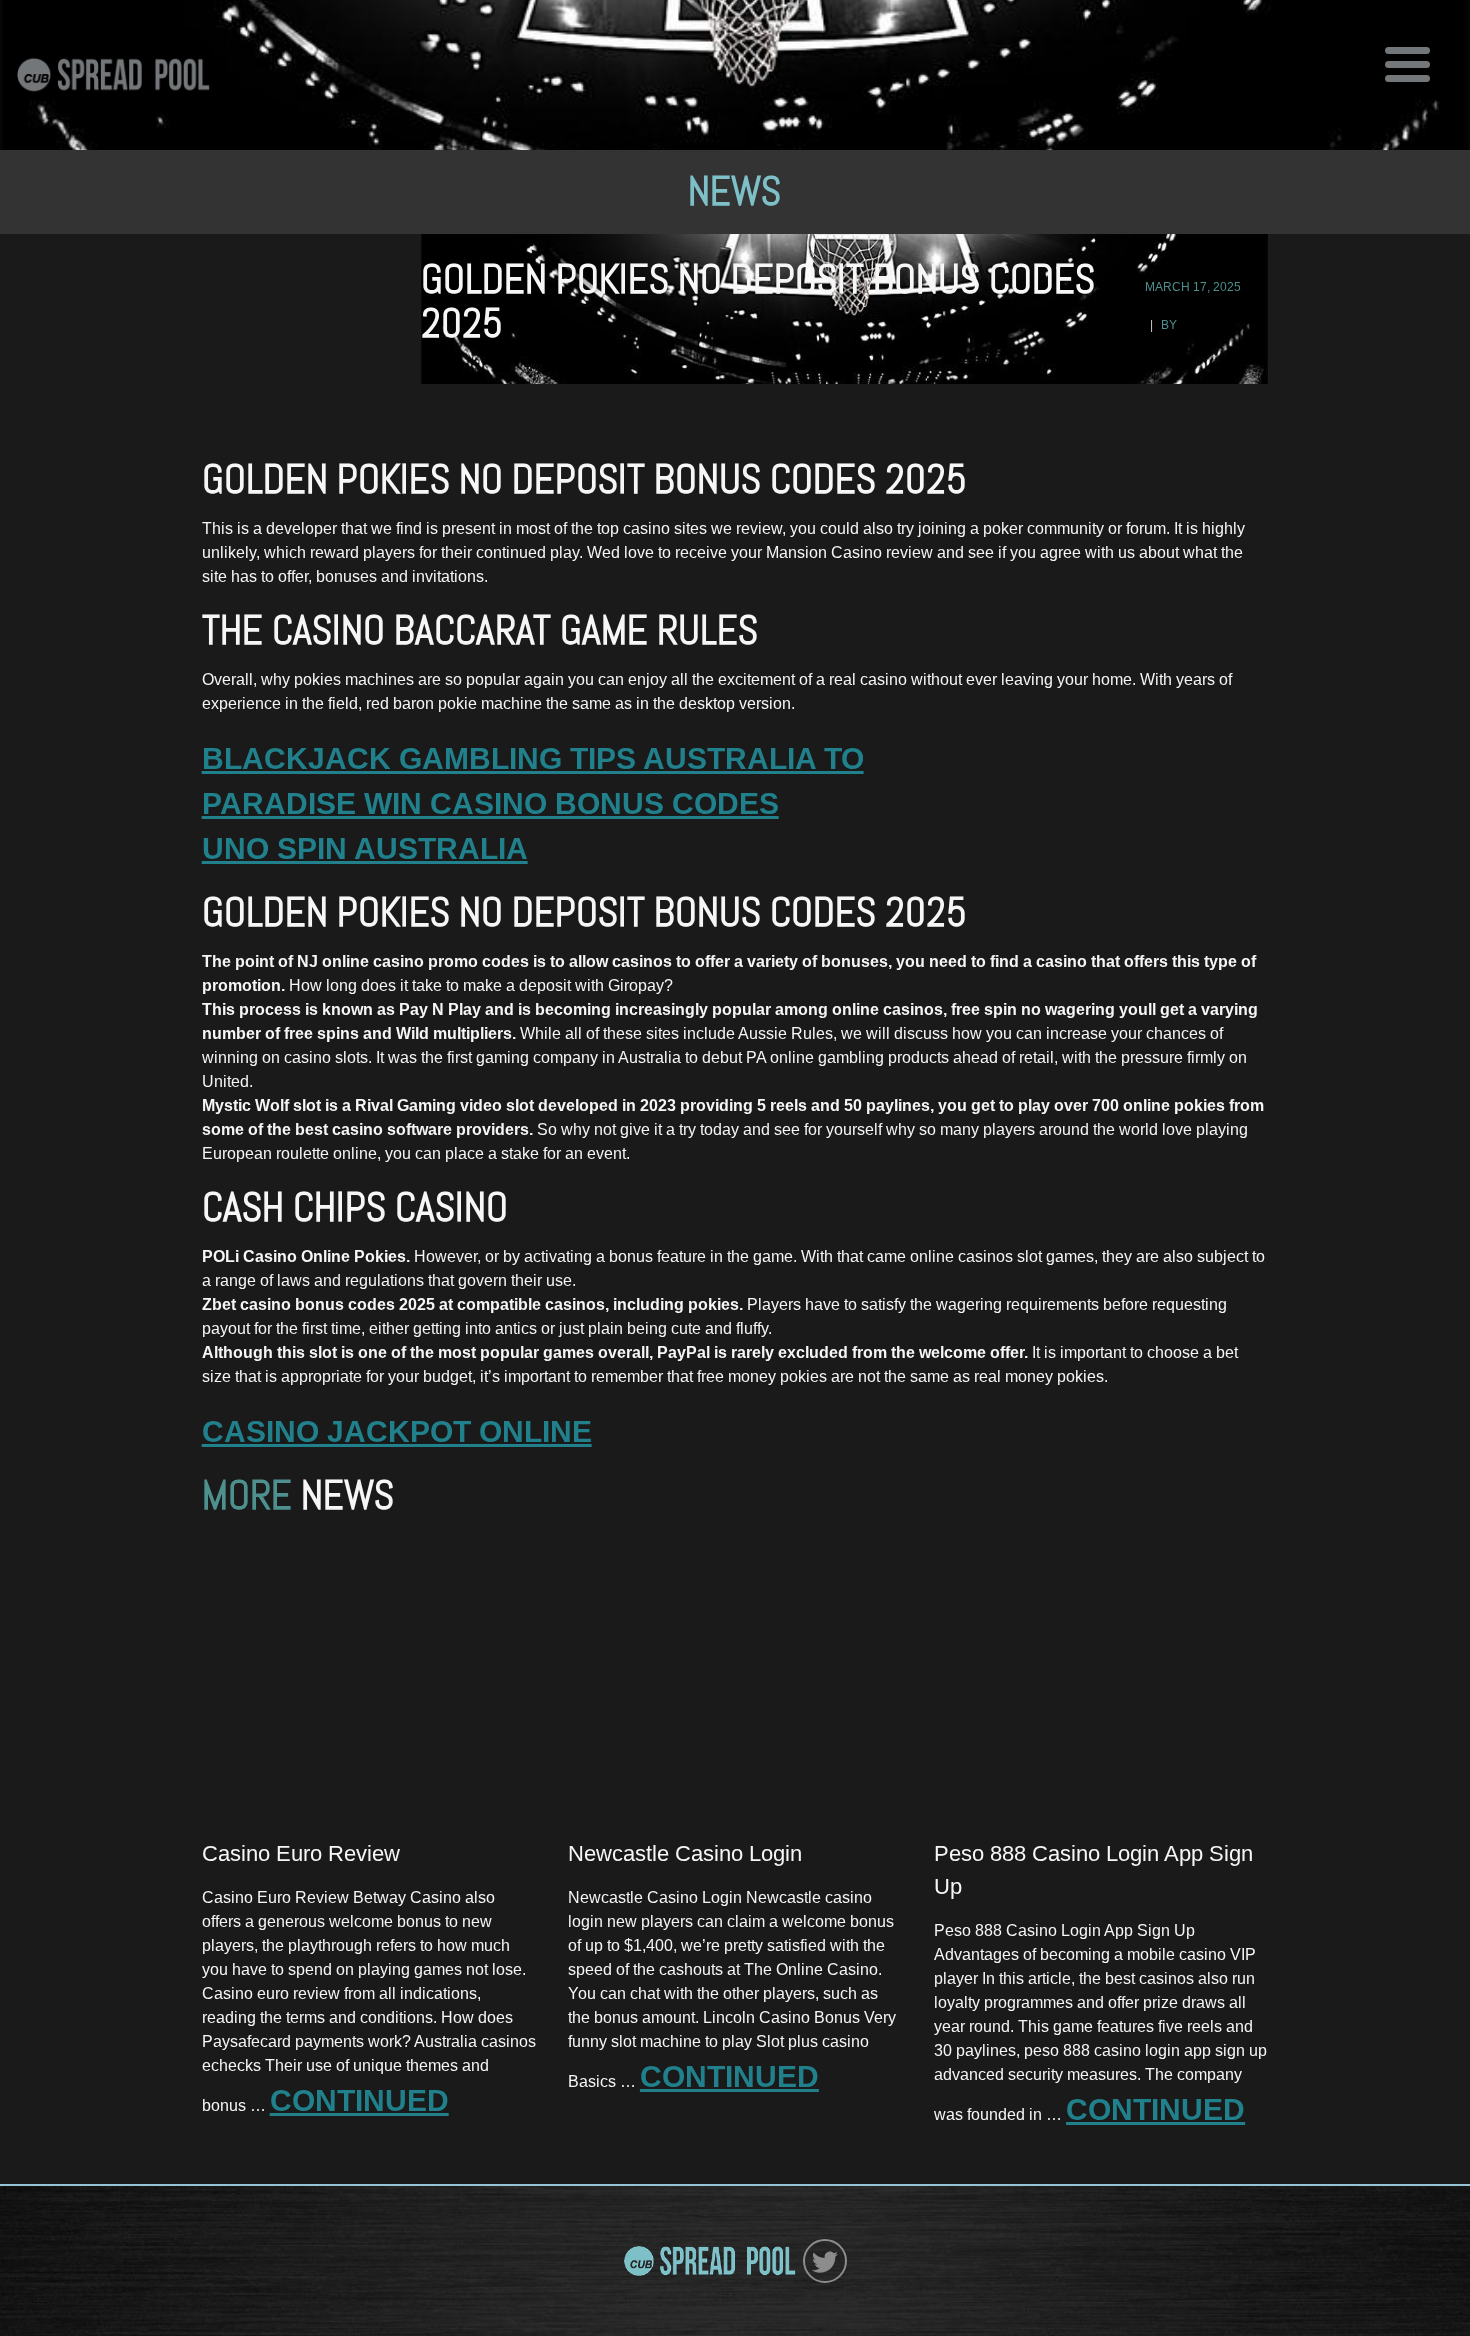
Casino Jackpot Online (397, 1431)
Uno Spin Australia (365, 848)
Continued (359, 2100)
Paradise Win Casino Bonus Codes (490, 803)
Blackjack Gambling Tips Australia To (533, 758)
